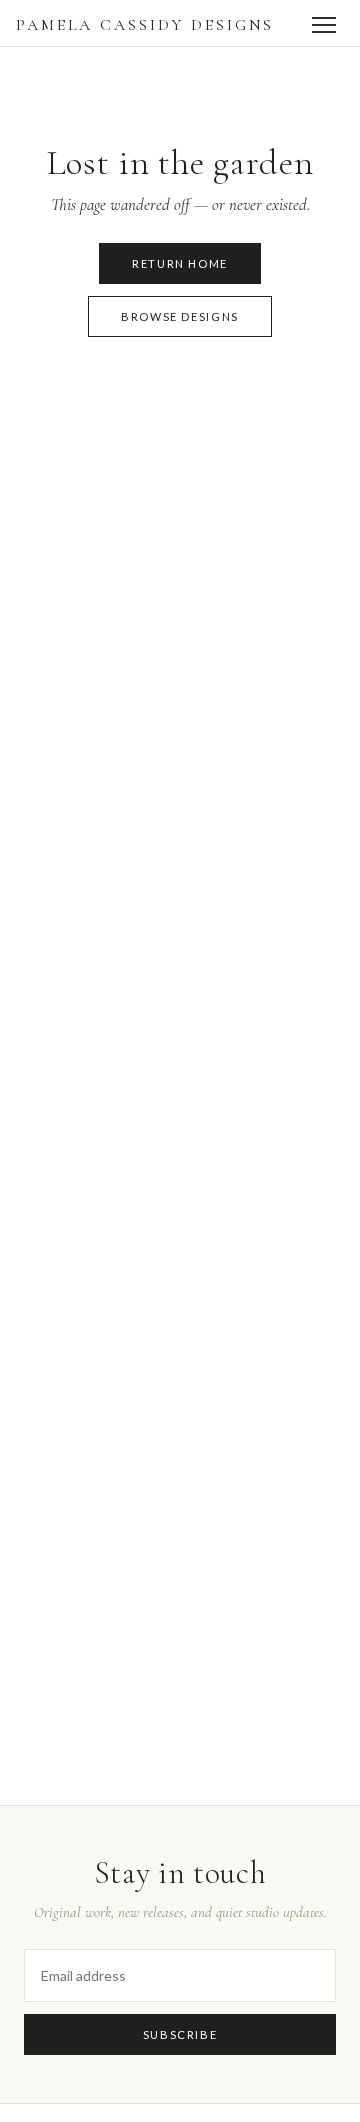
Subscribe (180, 2034)
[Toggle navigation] (324, 25)
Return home (180, 263)
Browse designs (180, 316)
